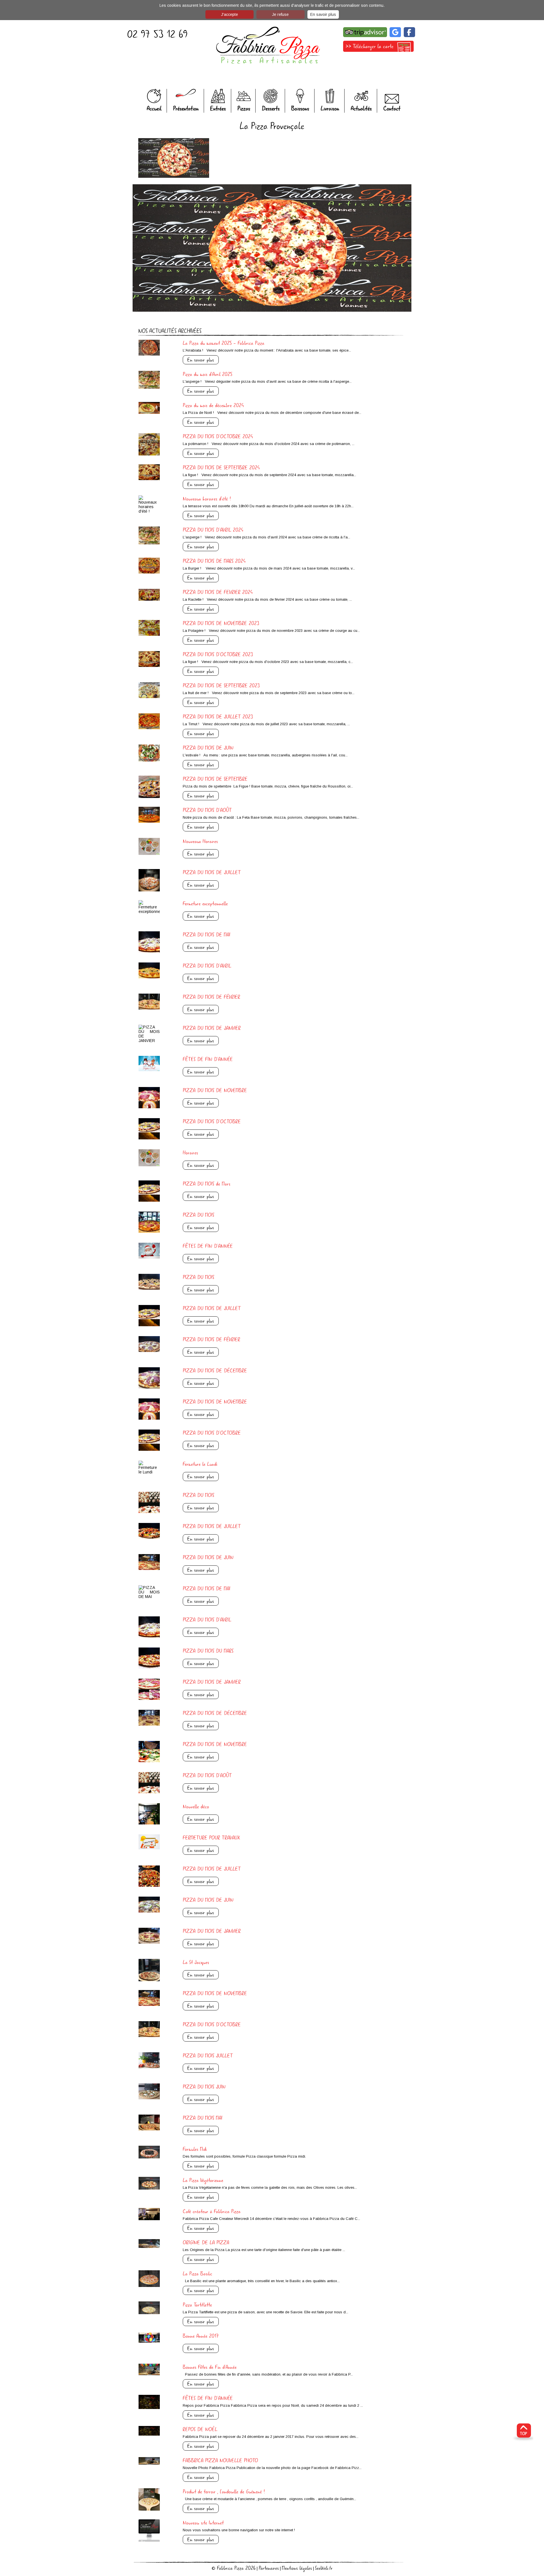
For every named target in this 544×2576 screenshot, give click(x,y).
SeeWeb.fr (324, 2568)
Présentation (186, 109)
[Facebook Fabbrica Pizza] (408, 38)
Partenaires (269, 2568)
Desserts (271, 109)
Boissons (300, 109)
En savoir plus (323, 14)
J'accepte (229, 14)
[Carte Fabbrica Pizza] (378, 53)
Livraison (330, 109)
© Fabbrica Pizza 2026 (234, 2568)
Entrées (218, 109)
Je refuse (280, 14)
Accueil (154, 109)
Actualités (361, 109)
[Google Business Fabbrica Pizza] (395, 38)
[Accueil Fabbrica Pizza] (268, 46)
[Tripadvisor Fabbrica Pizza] (365, 38)
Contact (392, 109)
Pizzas (244, 109)
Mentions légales (297, 2568)
